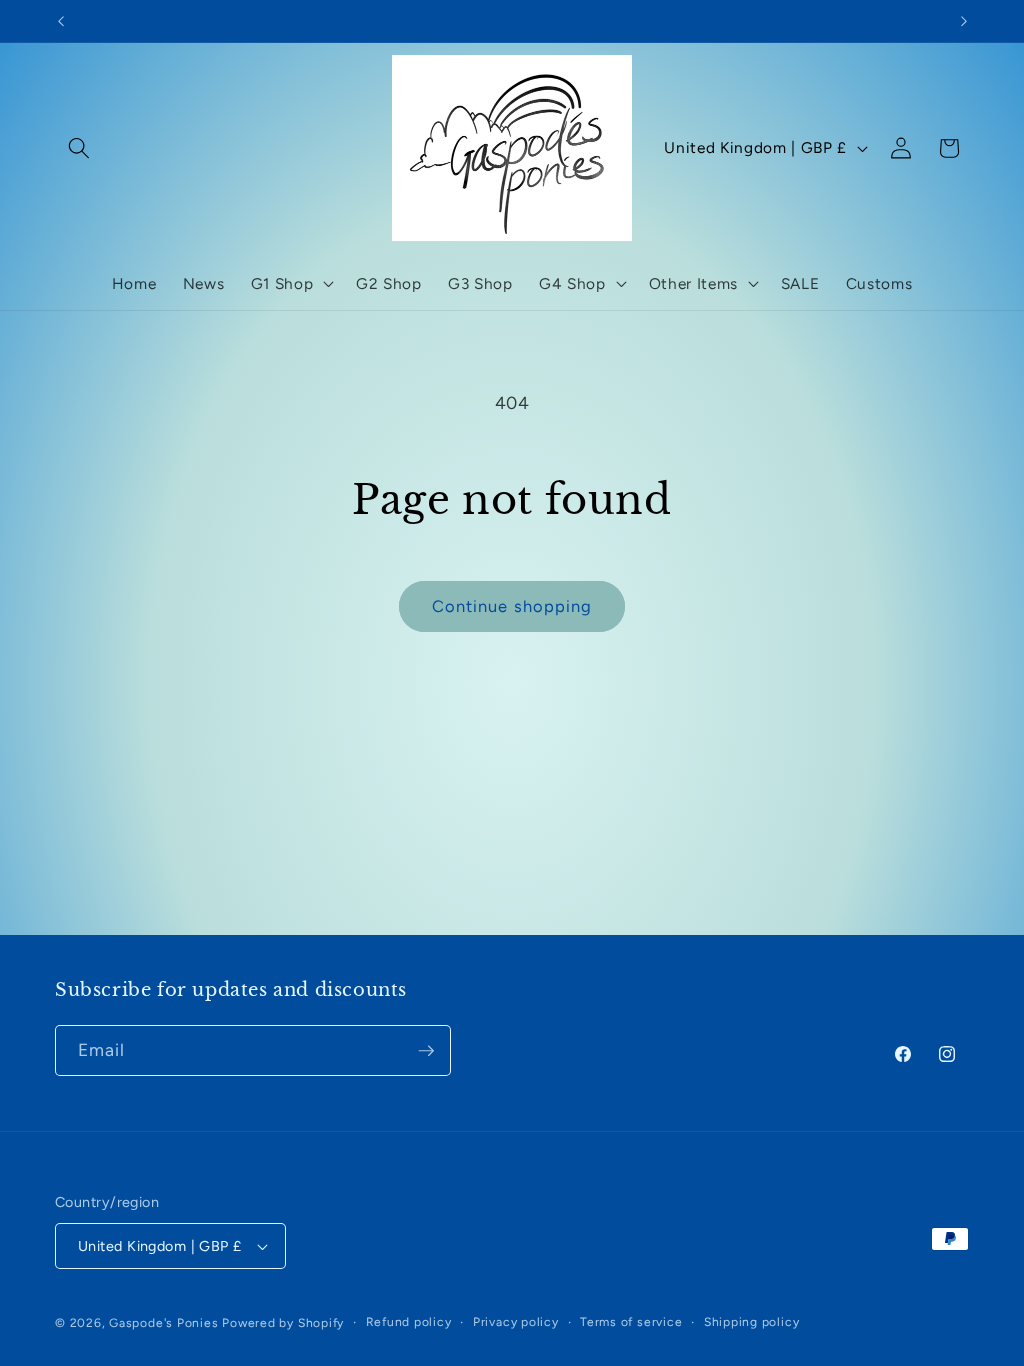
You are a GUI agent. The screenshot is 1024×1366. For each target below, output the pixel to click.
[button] (79, 148)
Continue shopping (512, 606)
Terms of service (631, 1322)
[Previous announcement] (61, 21)
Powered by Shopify (283, 1323)
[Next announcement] (964, 21)
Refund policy (409, 1322)
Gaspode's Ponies (163, 1323)
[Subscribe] (426, 1051)
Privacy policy (516, 1322)
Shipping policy (752, 1322)
